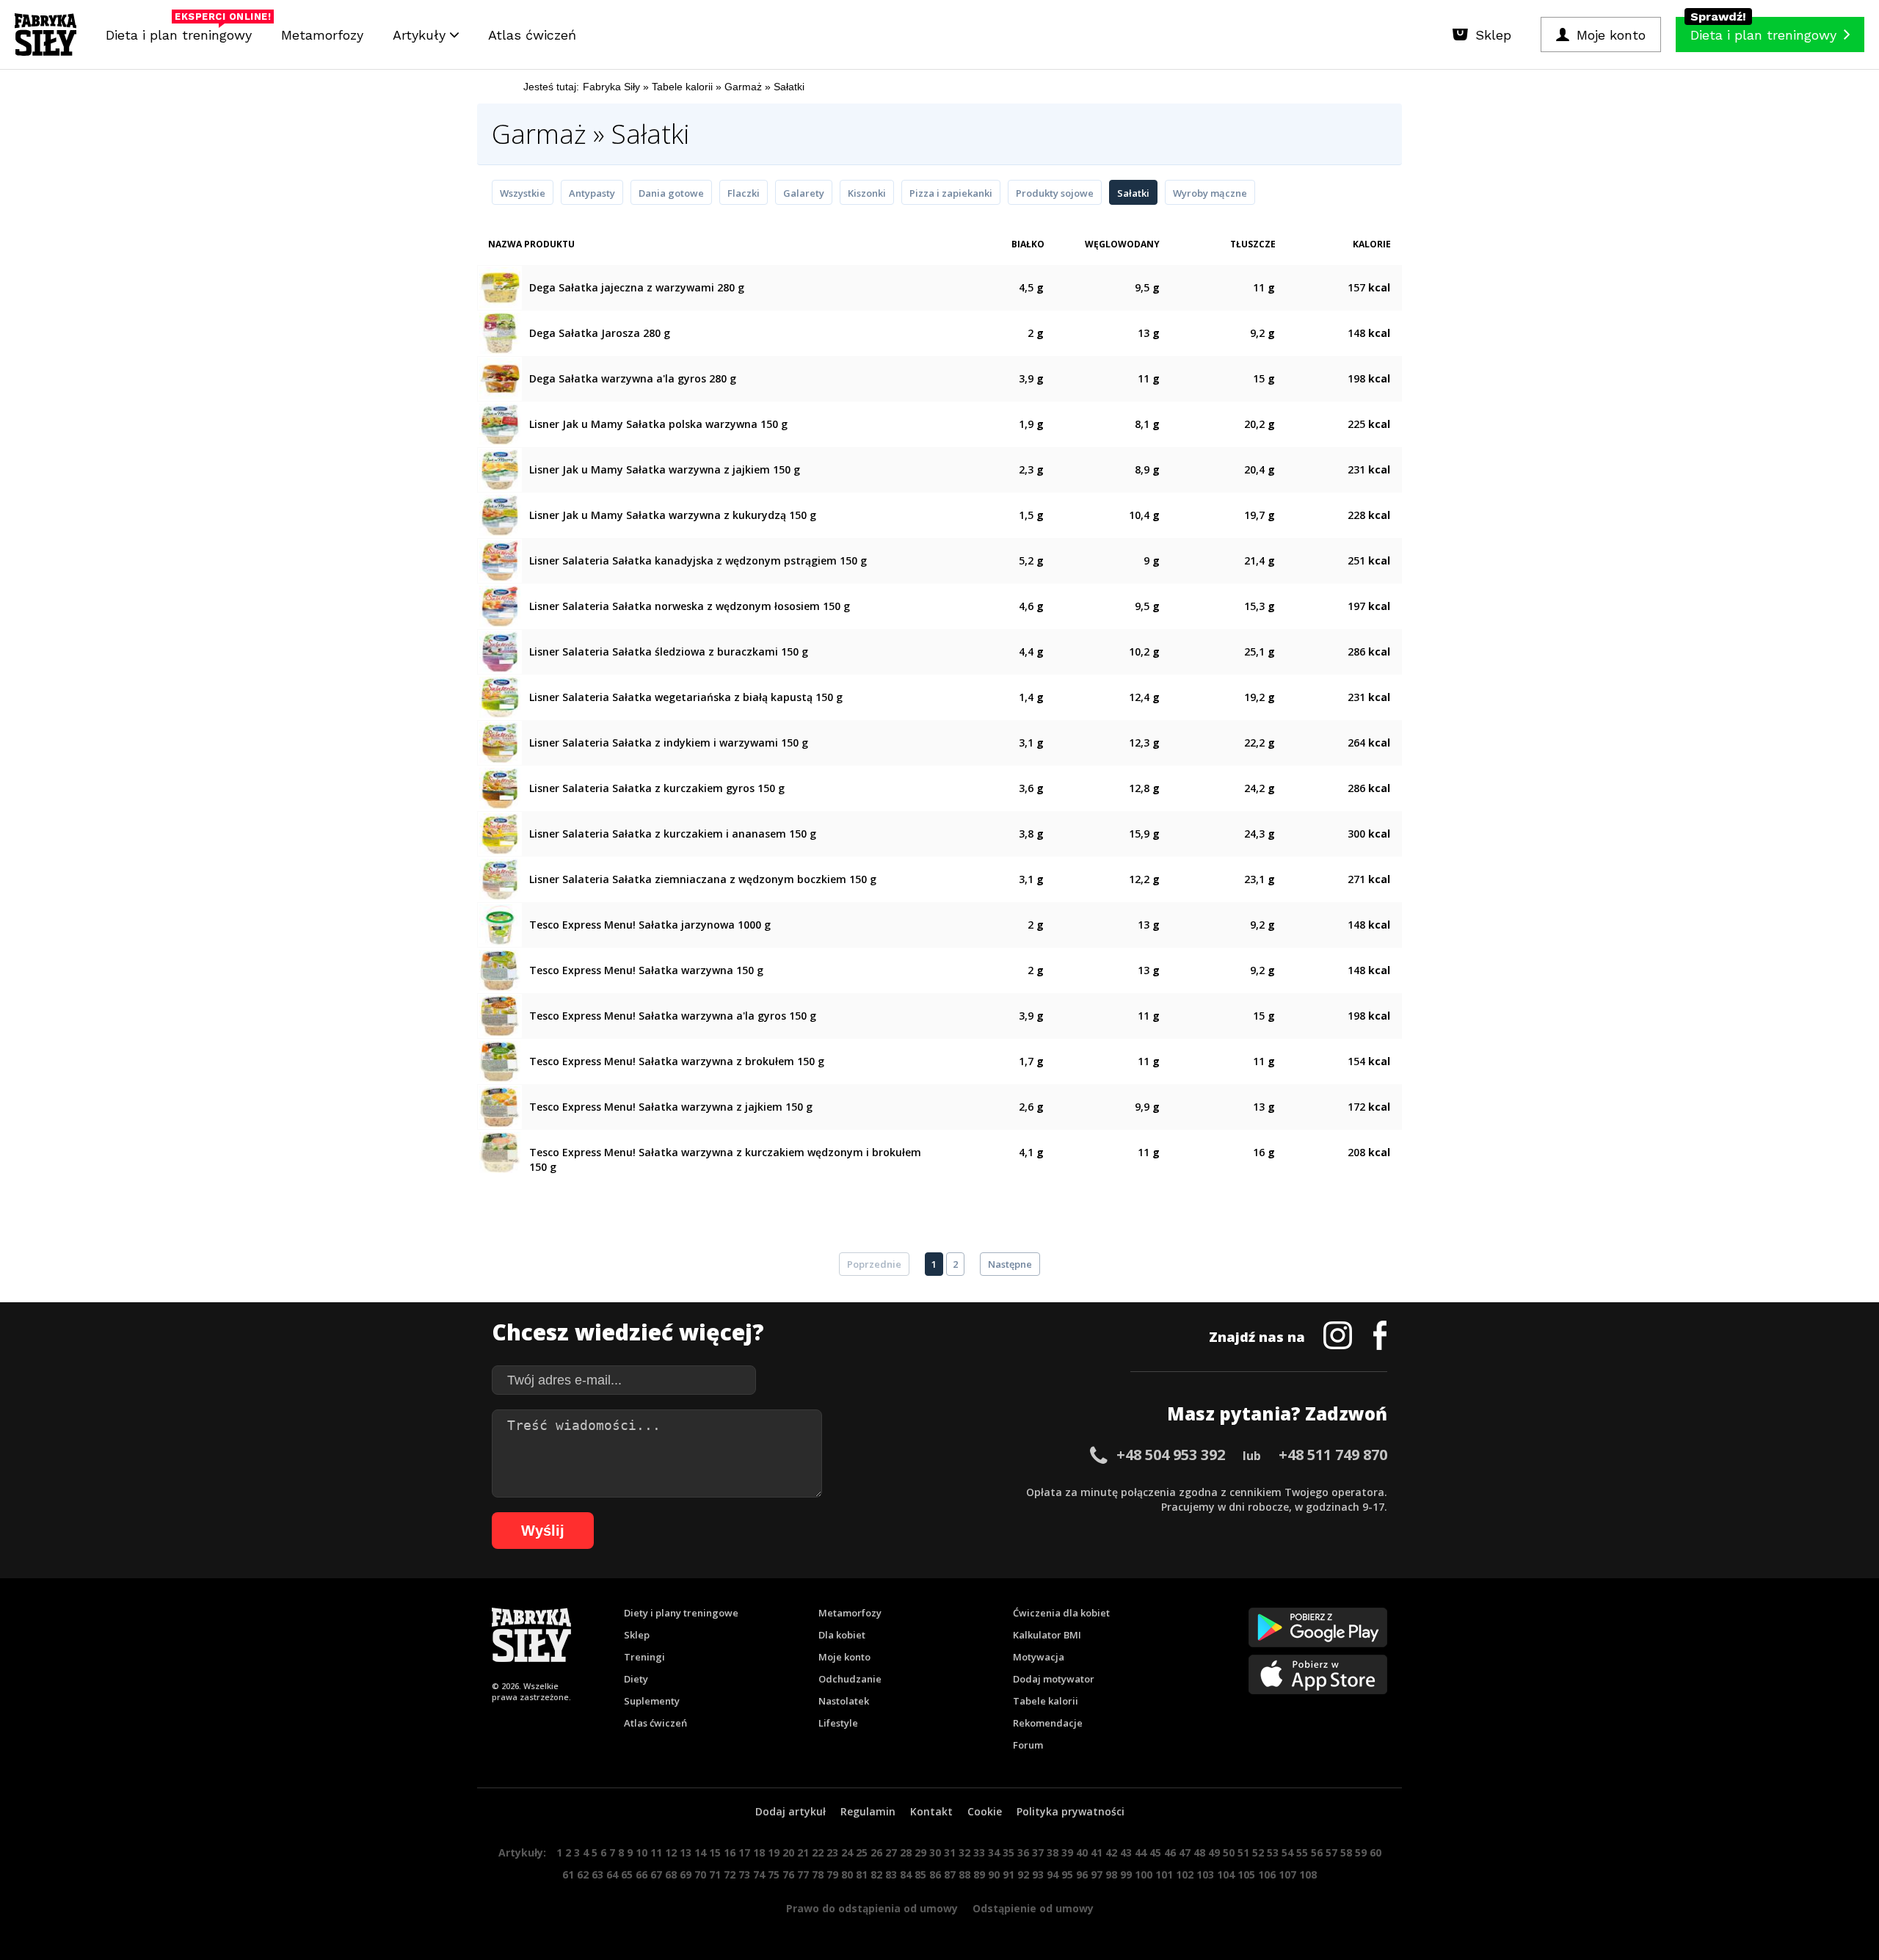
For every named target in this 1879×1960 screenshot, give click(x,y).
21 (803, 1852)
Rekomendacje (1048, 1723)
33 (979, 1852)
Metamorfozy (322, 35)
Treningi (644, 1657)
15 (715, 1852)
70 (700, 1874)
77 (803, 1874)
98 (1111, 1874)
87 (950, 1874)
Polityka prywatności (1071, 1811)
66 (642, 1874)
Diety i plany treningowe (681, 1613)
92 (1023, 1874)
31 (950, 1852)
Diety (636, 1679)
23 (832, 1852)
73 (744, 1874)
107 (1287, 1874)
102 (1185, 1874)
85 (920, 1874)
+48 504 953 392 (1171, 1455)
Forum (1028, 1745)
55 (1302, 1852)
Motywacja (1039, 1657)
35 (1008, 1852)
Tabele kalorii (1046, 1701)
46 (1170, 1852)
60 (1375, 1852)
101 (1164, 1874)
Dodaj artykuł (791, 1811)
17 (744, 1852)
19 (774, 1852)
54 (1287, 1852)
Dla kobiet (842, 1635)
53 (1273, 1852)
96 (1082, 1874)
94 (1053, 1874)
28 (906, 1852)
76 (788, 1874)
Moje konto (844, 1657)
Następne (1010, 1264)
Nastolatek (844, 1701)
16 (730, 1852)
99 (1126, 1874)
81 (862, 1874)
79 (832, 1874)
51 (1243, 1852)
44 (1141, 1852)
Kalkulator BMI (1047, 1635)
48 (1199, 1852)
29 (920, 1852)
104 (1226, 1874)
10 (642, 1852)
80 (847, 1874)
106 (1267, 1874)
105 (1246, 1874)
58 (1346, 1852)
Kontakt (931, 1811)
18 (759, 1852)
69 (686, 1874)
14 (700, 1852)
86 (935, 1874)
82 (876, 1874)
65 (627, 1874)
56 (1317, 1852)
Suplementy (652, 1701)
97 (1097, 1874)
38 (1053, 1852)
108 (1308, 1874)
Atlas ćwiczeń (532, 35)
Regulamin (868, 1811)
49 (1214, 1852)
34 (994, 1852)
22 (818, 1852)
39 (1067, 1852)
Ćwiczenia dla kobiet (1061, 1613)
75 (774, 1874)
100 (1144, 1874)
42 (1111, 1852)
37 (1038, 1852)
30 (935, 1852)
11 (656, 1852)
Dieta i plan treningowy (182, 31)
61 (568, 1874)
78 (818, 1874)
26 (876, 1852)
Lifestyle (838, 1723)
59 (1361, 1852)
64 (612, 1874)
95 (1067, 1874)
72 (730, 1874)
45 (1155, 1852)
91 (1008, 1874)
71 (715, 1874)
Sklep (637, 1635)
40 (1082, 1852)
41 (1097, 1852)
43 (1126, 1852)
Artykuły (421, 35)
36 (1023, 1852)
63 (597, 1874)
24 (847, 1852)
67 (656, 1874)
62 (583, 1874)
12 (671, 1852)
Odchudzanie (850, 1679)
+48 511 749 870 (1333, 1455)
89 (979, 1874)
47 (1185, 1852)
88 (964, 1874)
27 (891, 1852)
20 (788, 1852)
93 (1038, 1874)
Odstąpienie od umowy (1033, 1908)
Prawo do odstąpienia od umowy (872, 1908)
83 (891, 1874)
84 (906, 1874)
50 (1229, 1852)
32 (964, 1852)
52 (1258, 1852)
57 (1331, 1852)
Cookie (985, 1811)
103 (1205, 1874)
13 (686, 1852)
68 (671, 1874)
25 (862, 1852)
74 (759, 1874)
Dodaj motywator (1054, 1679)
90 (994, 1874)
